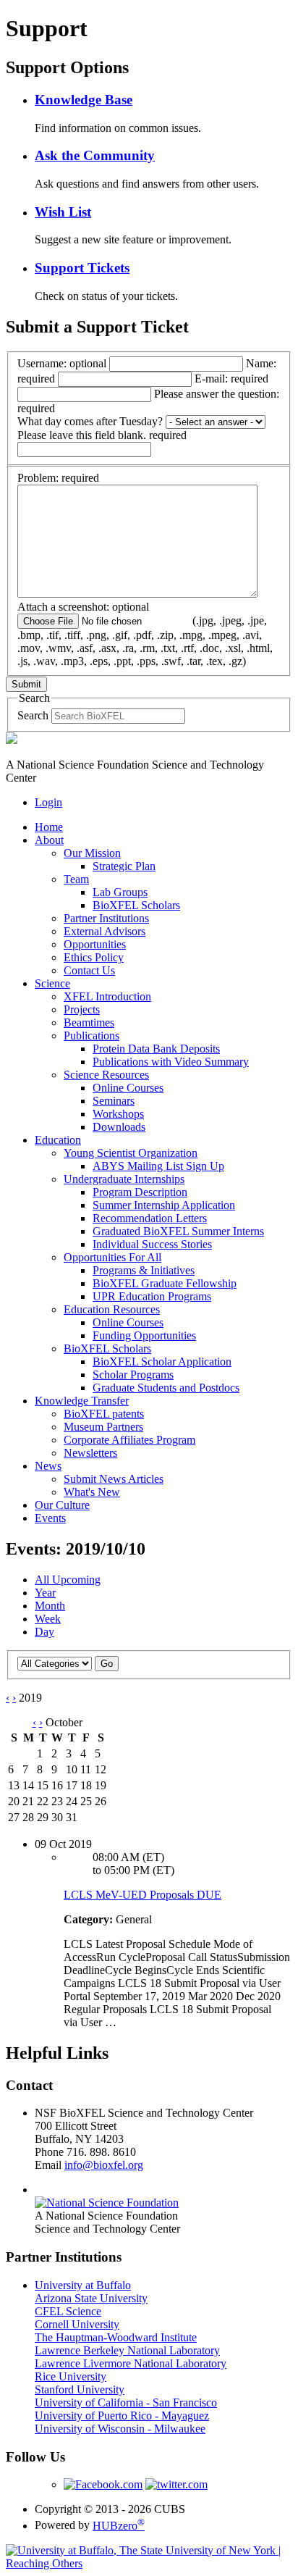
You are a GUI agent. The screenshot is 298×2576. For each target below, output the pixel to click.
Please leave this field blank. (102, 435)
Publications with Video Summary (171, 1062)
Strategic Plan (124, 866)
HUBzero (119, 2526)
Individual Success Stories (152, 1244)
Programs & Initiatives (144, 1270)
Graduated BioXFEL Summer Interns (178, 1231)
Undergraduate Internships (124, 1179)
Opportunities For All (112, 1257)
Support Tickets (82, 268)
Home (49, 827)
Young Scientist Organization (131, 1153)
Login (48, 802)
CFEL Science (68, 2311)
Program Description (140, 1192)
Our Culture (62, 1505)
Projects (82, 1009)
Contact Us (89, 970)
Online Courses (128, 1088)
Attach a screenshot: (145, 634)
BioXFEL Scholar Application (162, 1362)
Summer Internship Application (164, 1205)
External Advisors (105, 931)
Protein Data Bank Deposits (156, 1049)
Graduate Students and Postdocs (166, 1388)
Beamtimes (89, 1023)
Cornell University (77, 2324)
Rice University (71, 2376)
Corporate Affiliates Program (129, 1440)
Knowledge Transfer (82, 1401)
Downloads (119, 1127)
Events (50, 1518)
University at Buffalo (83, 2285)
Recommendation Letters (150, 1218)
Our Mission (92, 853)
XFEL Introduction (107, 996)
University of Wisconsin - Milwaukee (120, 2429)
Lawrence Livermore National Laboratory (131, 2363)
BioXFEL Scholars (136, 905)
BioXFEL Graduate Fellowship (165, 1283)
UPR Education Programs (152, 1296)
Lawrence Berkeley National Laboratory (127, 2350)
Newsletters (90, 1453)
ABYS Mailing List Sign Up (158, 1166)
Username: (62, 363)
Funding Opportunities (144, 1335)
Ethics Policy (94, 957)
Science (52, 983)
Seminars (114, 1101)
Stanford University (80, 2389)
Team (76, 879)
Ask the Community (95, 155)
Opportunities (95, 944)
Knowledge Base (84, 100)
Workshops (118, 1114)
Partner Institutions (106, 918)
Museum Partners (103, 1427)
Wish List (63, 212)
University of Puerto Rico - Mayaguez (122, 2416)
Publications (91, 1036)
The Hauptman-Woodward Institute (116, 2337)
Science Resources (106, 1075)
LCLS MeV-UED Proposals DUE (142, 1895)
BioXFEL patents (104, 1414)
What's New (92, 1492)
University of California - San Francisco (126, 2403)
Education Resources (112, 1309)
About (49, 840)
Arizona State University (91, 2298)
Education (58, 1140)
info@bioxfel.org (104, 2165)
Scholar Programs (133, 1375)
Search (33, 715)
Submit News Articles (114, 1479)
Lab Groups (120, 892)
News (48, 1466)
